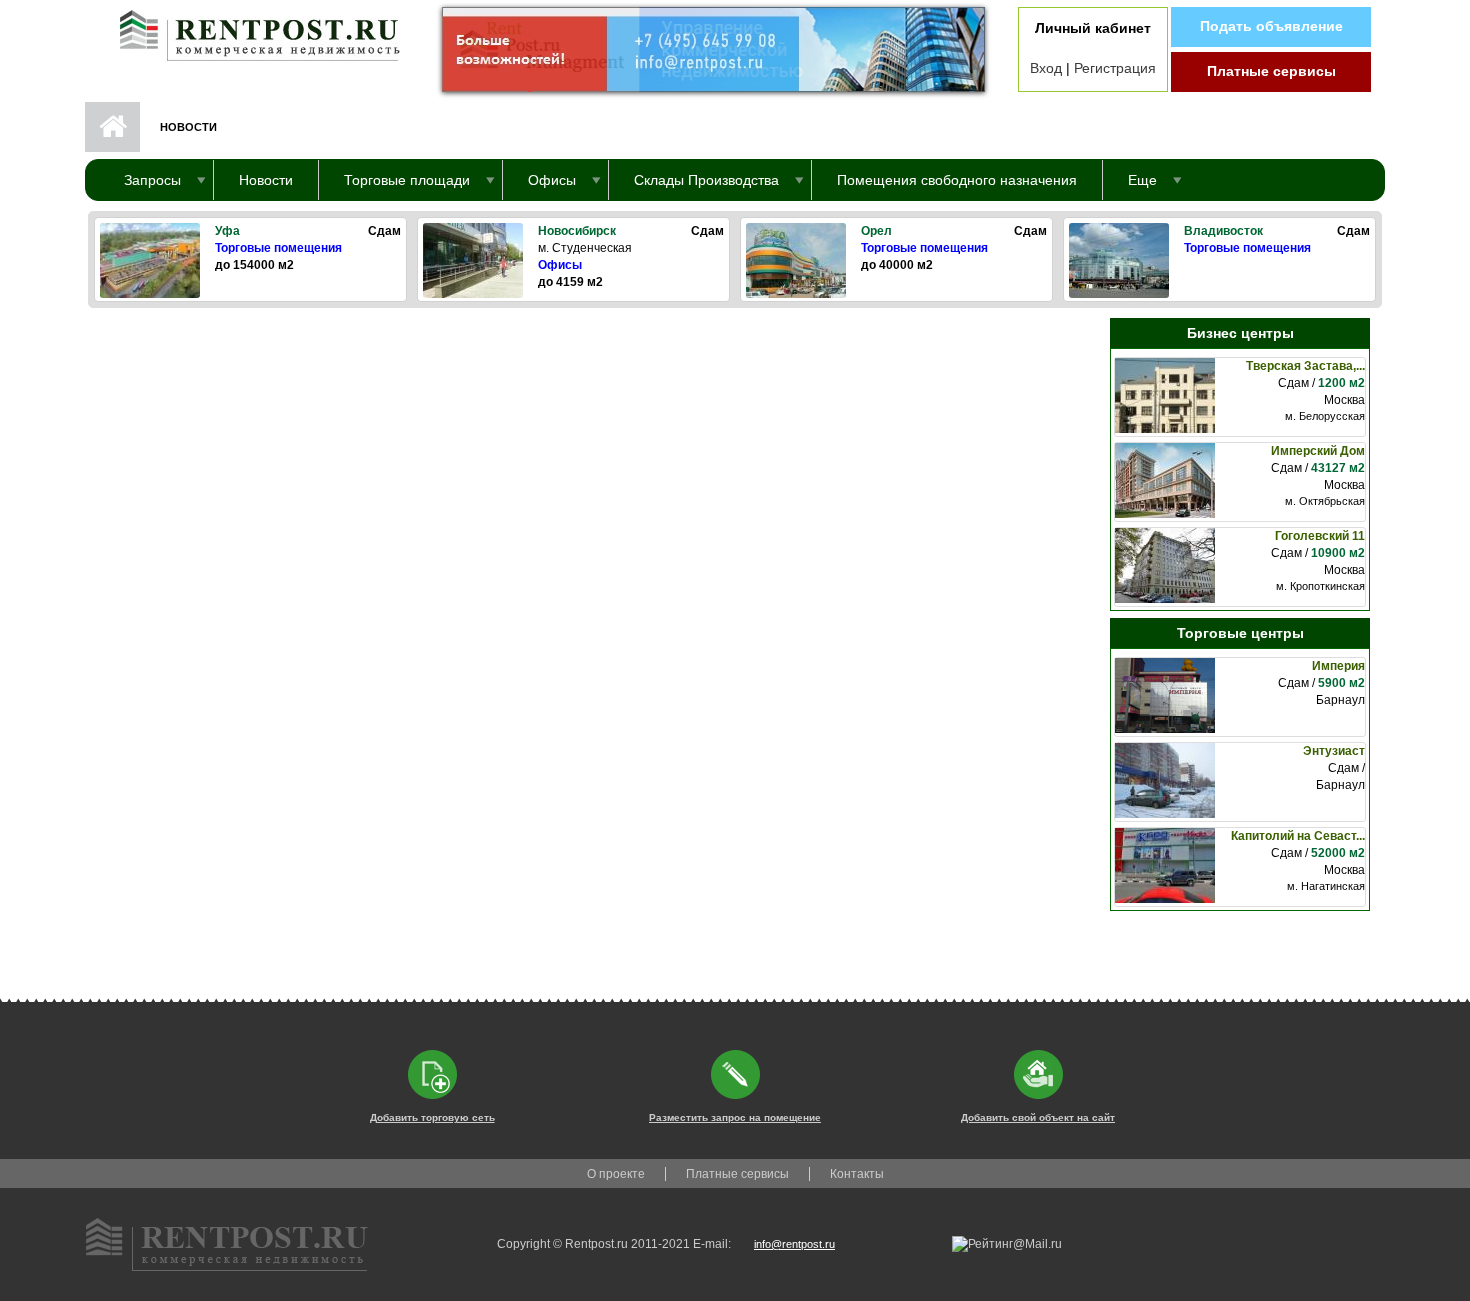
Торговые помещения (278, 248)
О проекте (616, 1174)
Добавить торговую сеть (432, 1117)
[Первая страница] (250, 31)
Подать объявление (1271, 26)
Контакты (857, 1174)
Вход (1046, 68)
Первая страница (112, 127)
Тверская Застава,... (1305, 366)
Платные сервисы (1271, 71)
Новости (266, 180)
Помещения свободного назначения (957, 180)
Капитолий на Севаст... (1298, 836)
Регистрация (1115, 68)
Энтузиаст (1334, 751)
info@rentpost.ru (794, 1244)
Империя (1338, 666)
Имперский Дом (1318, 451)
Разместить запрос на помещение (735, 1117)
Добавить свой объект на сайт (1038, 1117)
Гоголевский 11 (1320, 536)
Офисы (560, 265)
